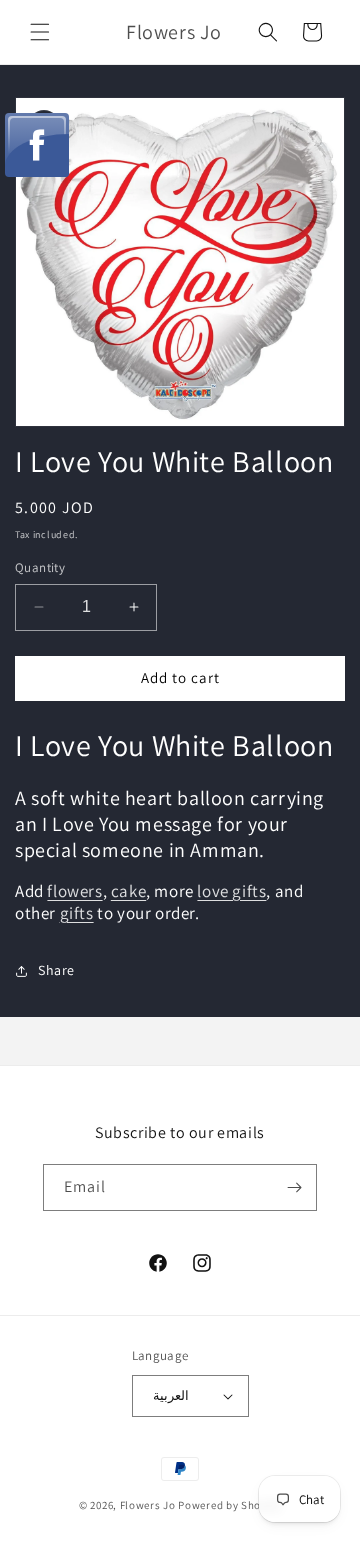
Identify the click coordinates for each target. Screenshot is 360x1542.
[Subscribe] (294, 1187)
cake (128, 891)
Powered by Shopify (229, 1505)
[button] (40, 32)
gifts (77, 913)
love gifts (231, 891)
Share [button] (56, 970)
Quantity (40, 567)
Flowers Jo (148, 1505)
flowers (74, 891)
